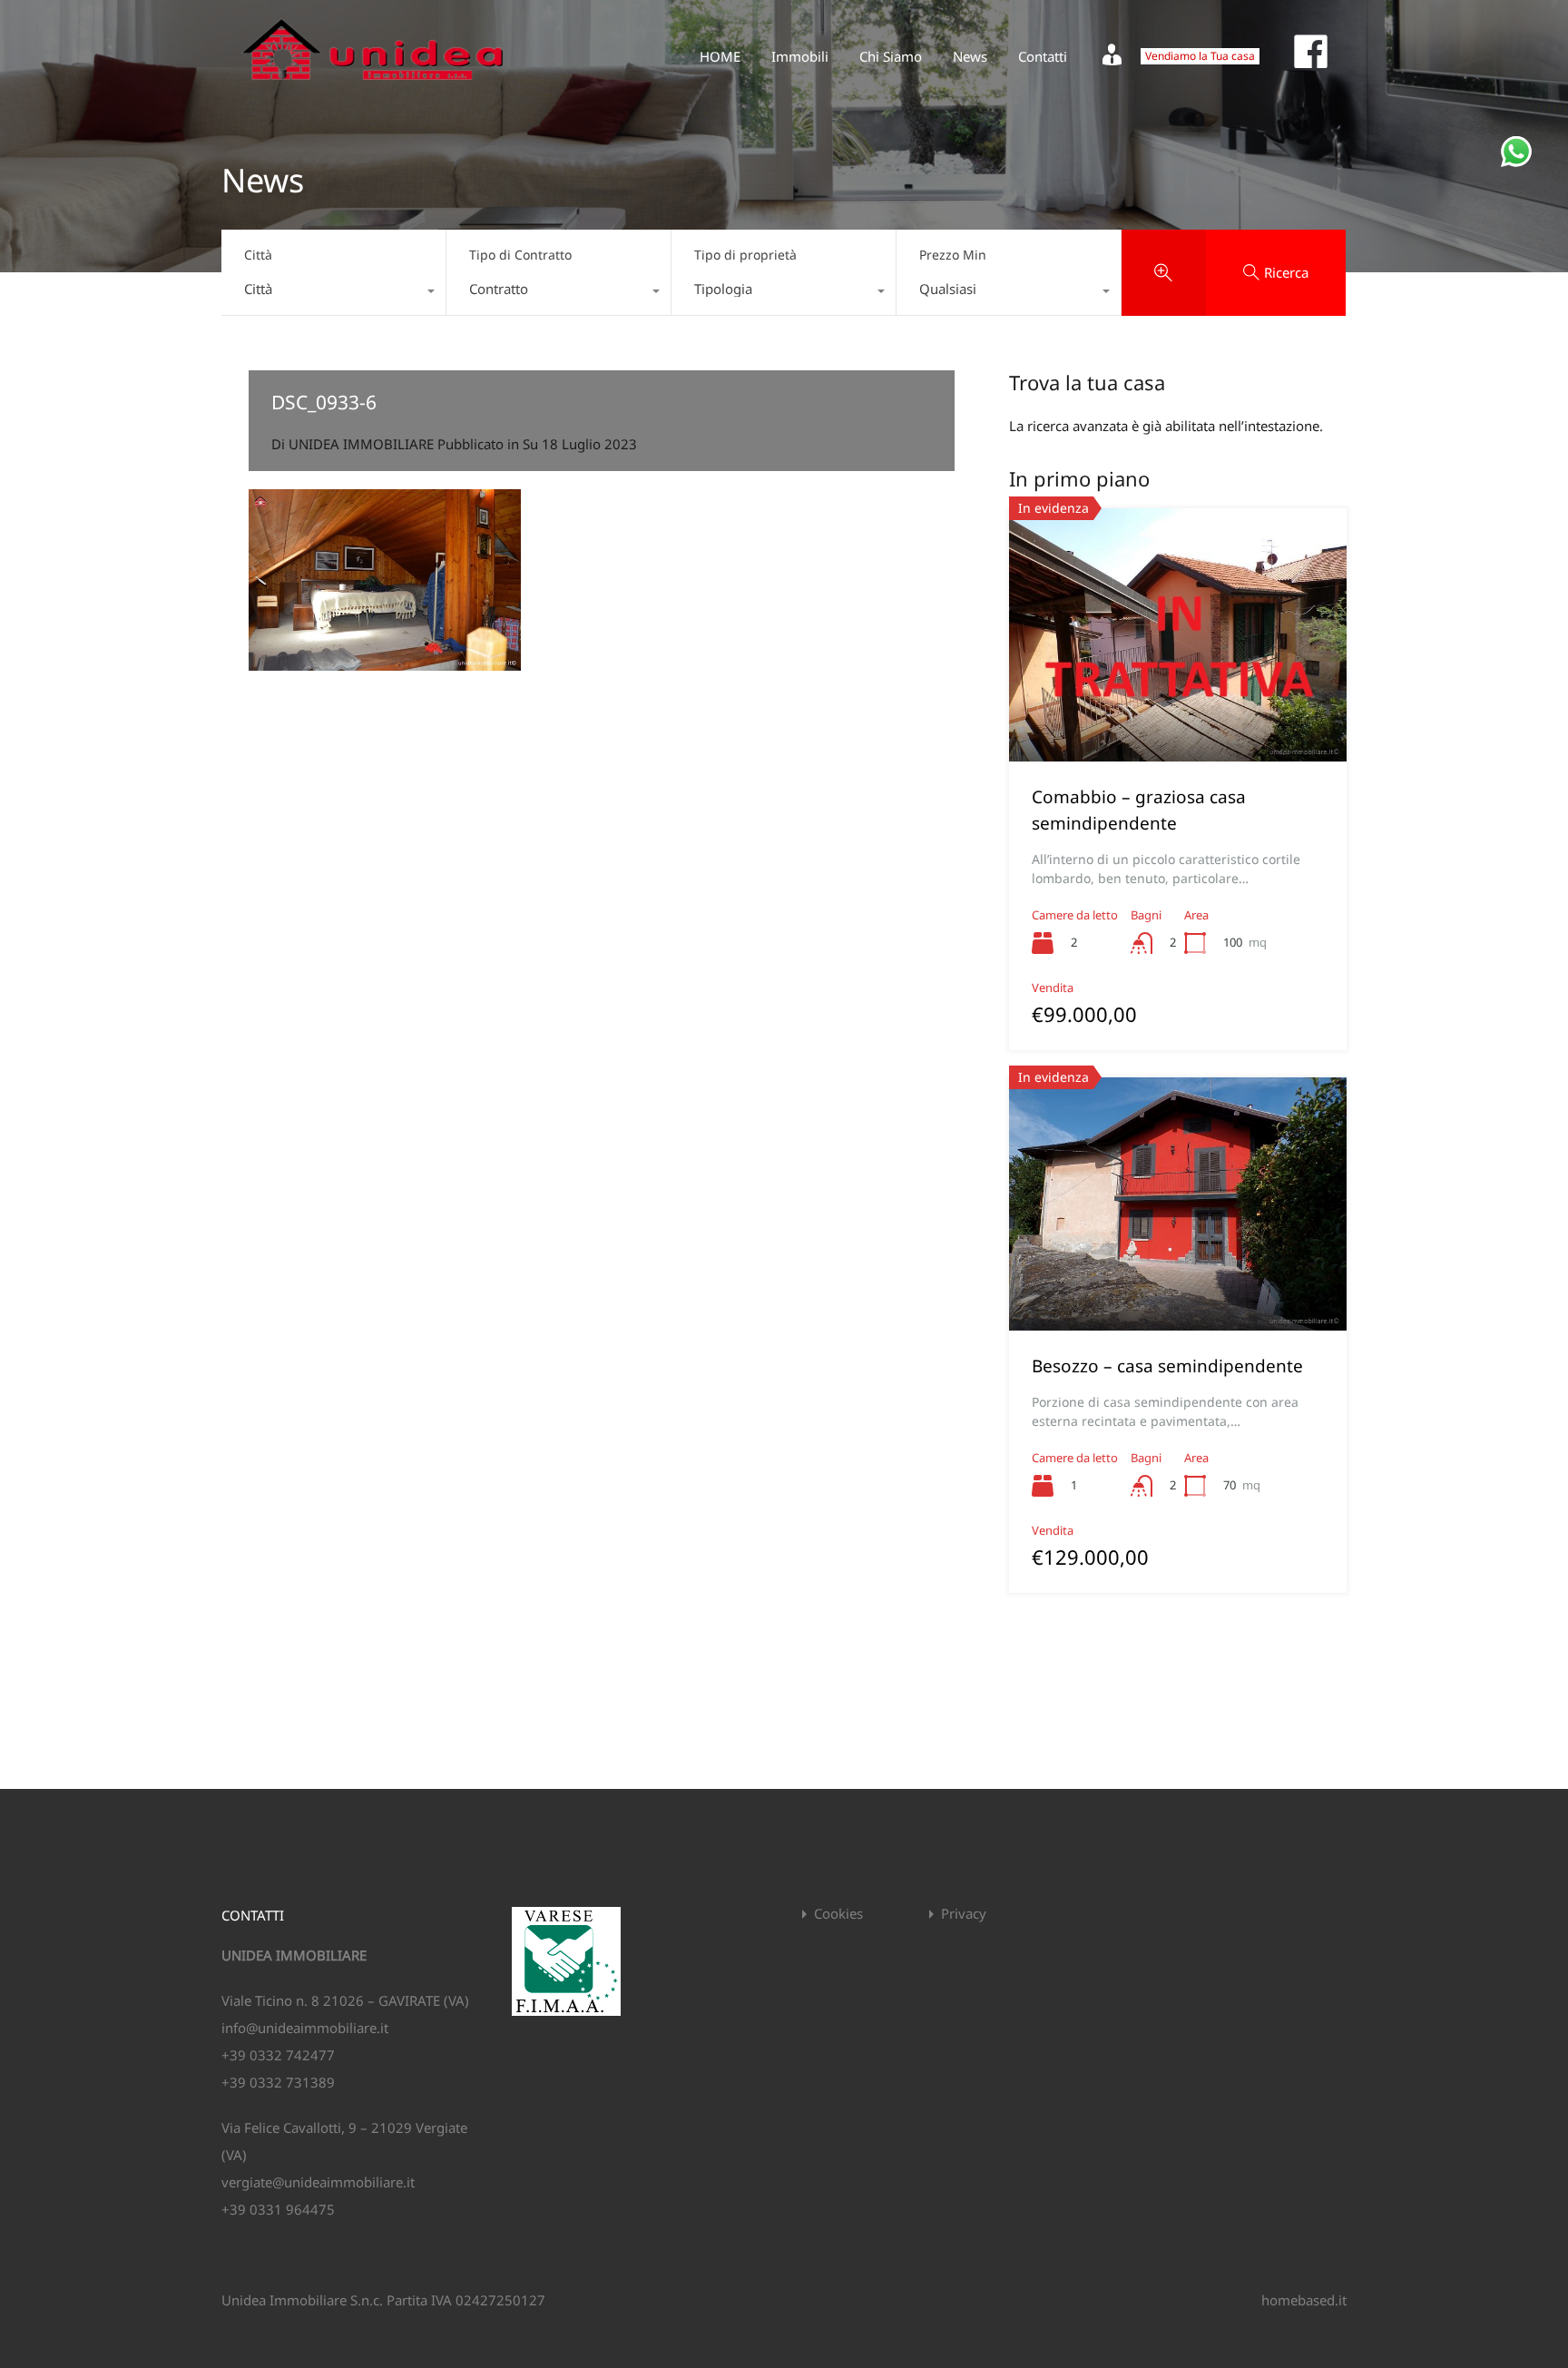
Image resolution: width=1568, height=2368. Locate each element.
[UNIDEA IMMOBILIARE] (372, 87)
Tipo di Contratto (520, 255)
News (970, 56)
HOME (720, 56)
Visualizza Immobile (1178, 711)
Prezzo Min (953, 255)
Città (258, 255)
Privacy (964, 1914)
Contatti (1043, 56)
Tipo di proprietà (745, 255)
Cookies (838, 1914)
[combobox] (333, 293)
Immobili (800, 56)
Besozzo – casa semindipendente (1167, 1366)
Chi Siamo (891, 56)
